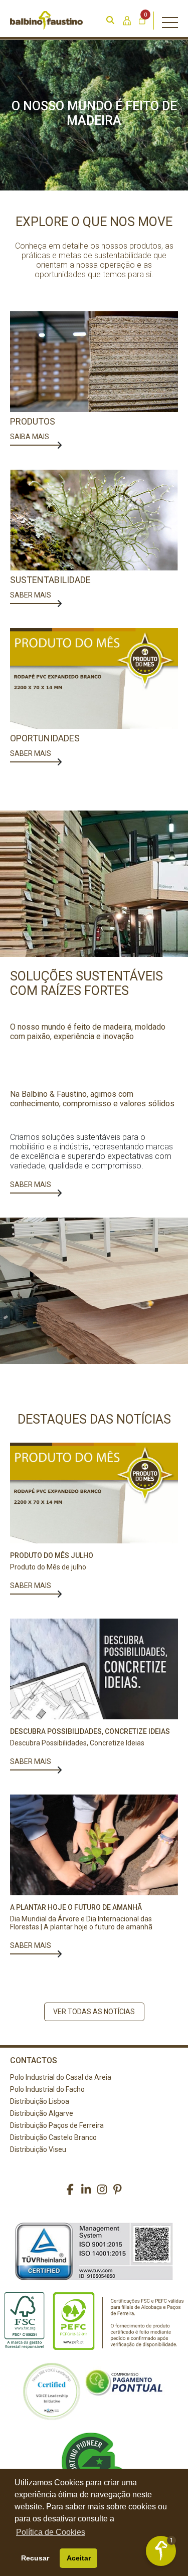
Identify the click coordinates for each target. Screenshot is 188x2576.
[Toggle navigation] (170, 21)
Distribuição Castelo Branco (53, 2137)
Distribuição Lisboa (40, 2101)
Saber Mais (31, 595)
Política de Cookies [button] (51, 2532)
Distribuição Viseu (38, 2149)
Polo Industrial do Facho (47, 2089)
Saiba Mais (30, 437)
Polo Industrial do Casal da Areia (61, 2077)
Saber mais (31, 1184)
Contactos (34, 2060)
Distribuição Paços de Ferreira (57, 2125)
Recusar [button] (35, 2558)
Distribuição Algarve (42, 2113)
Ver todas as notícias (94, 2012)
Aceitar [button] (79, 2558)
